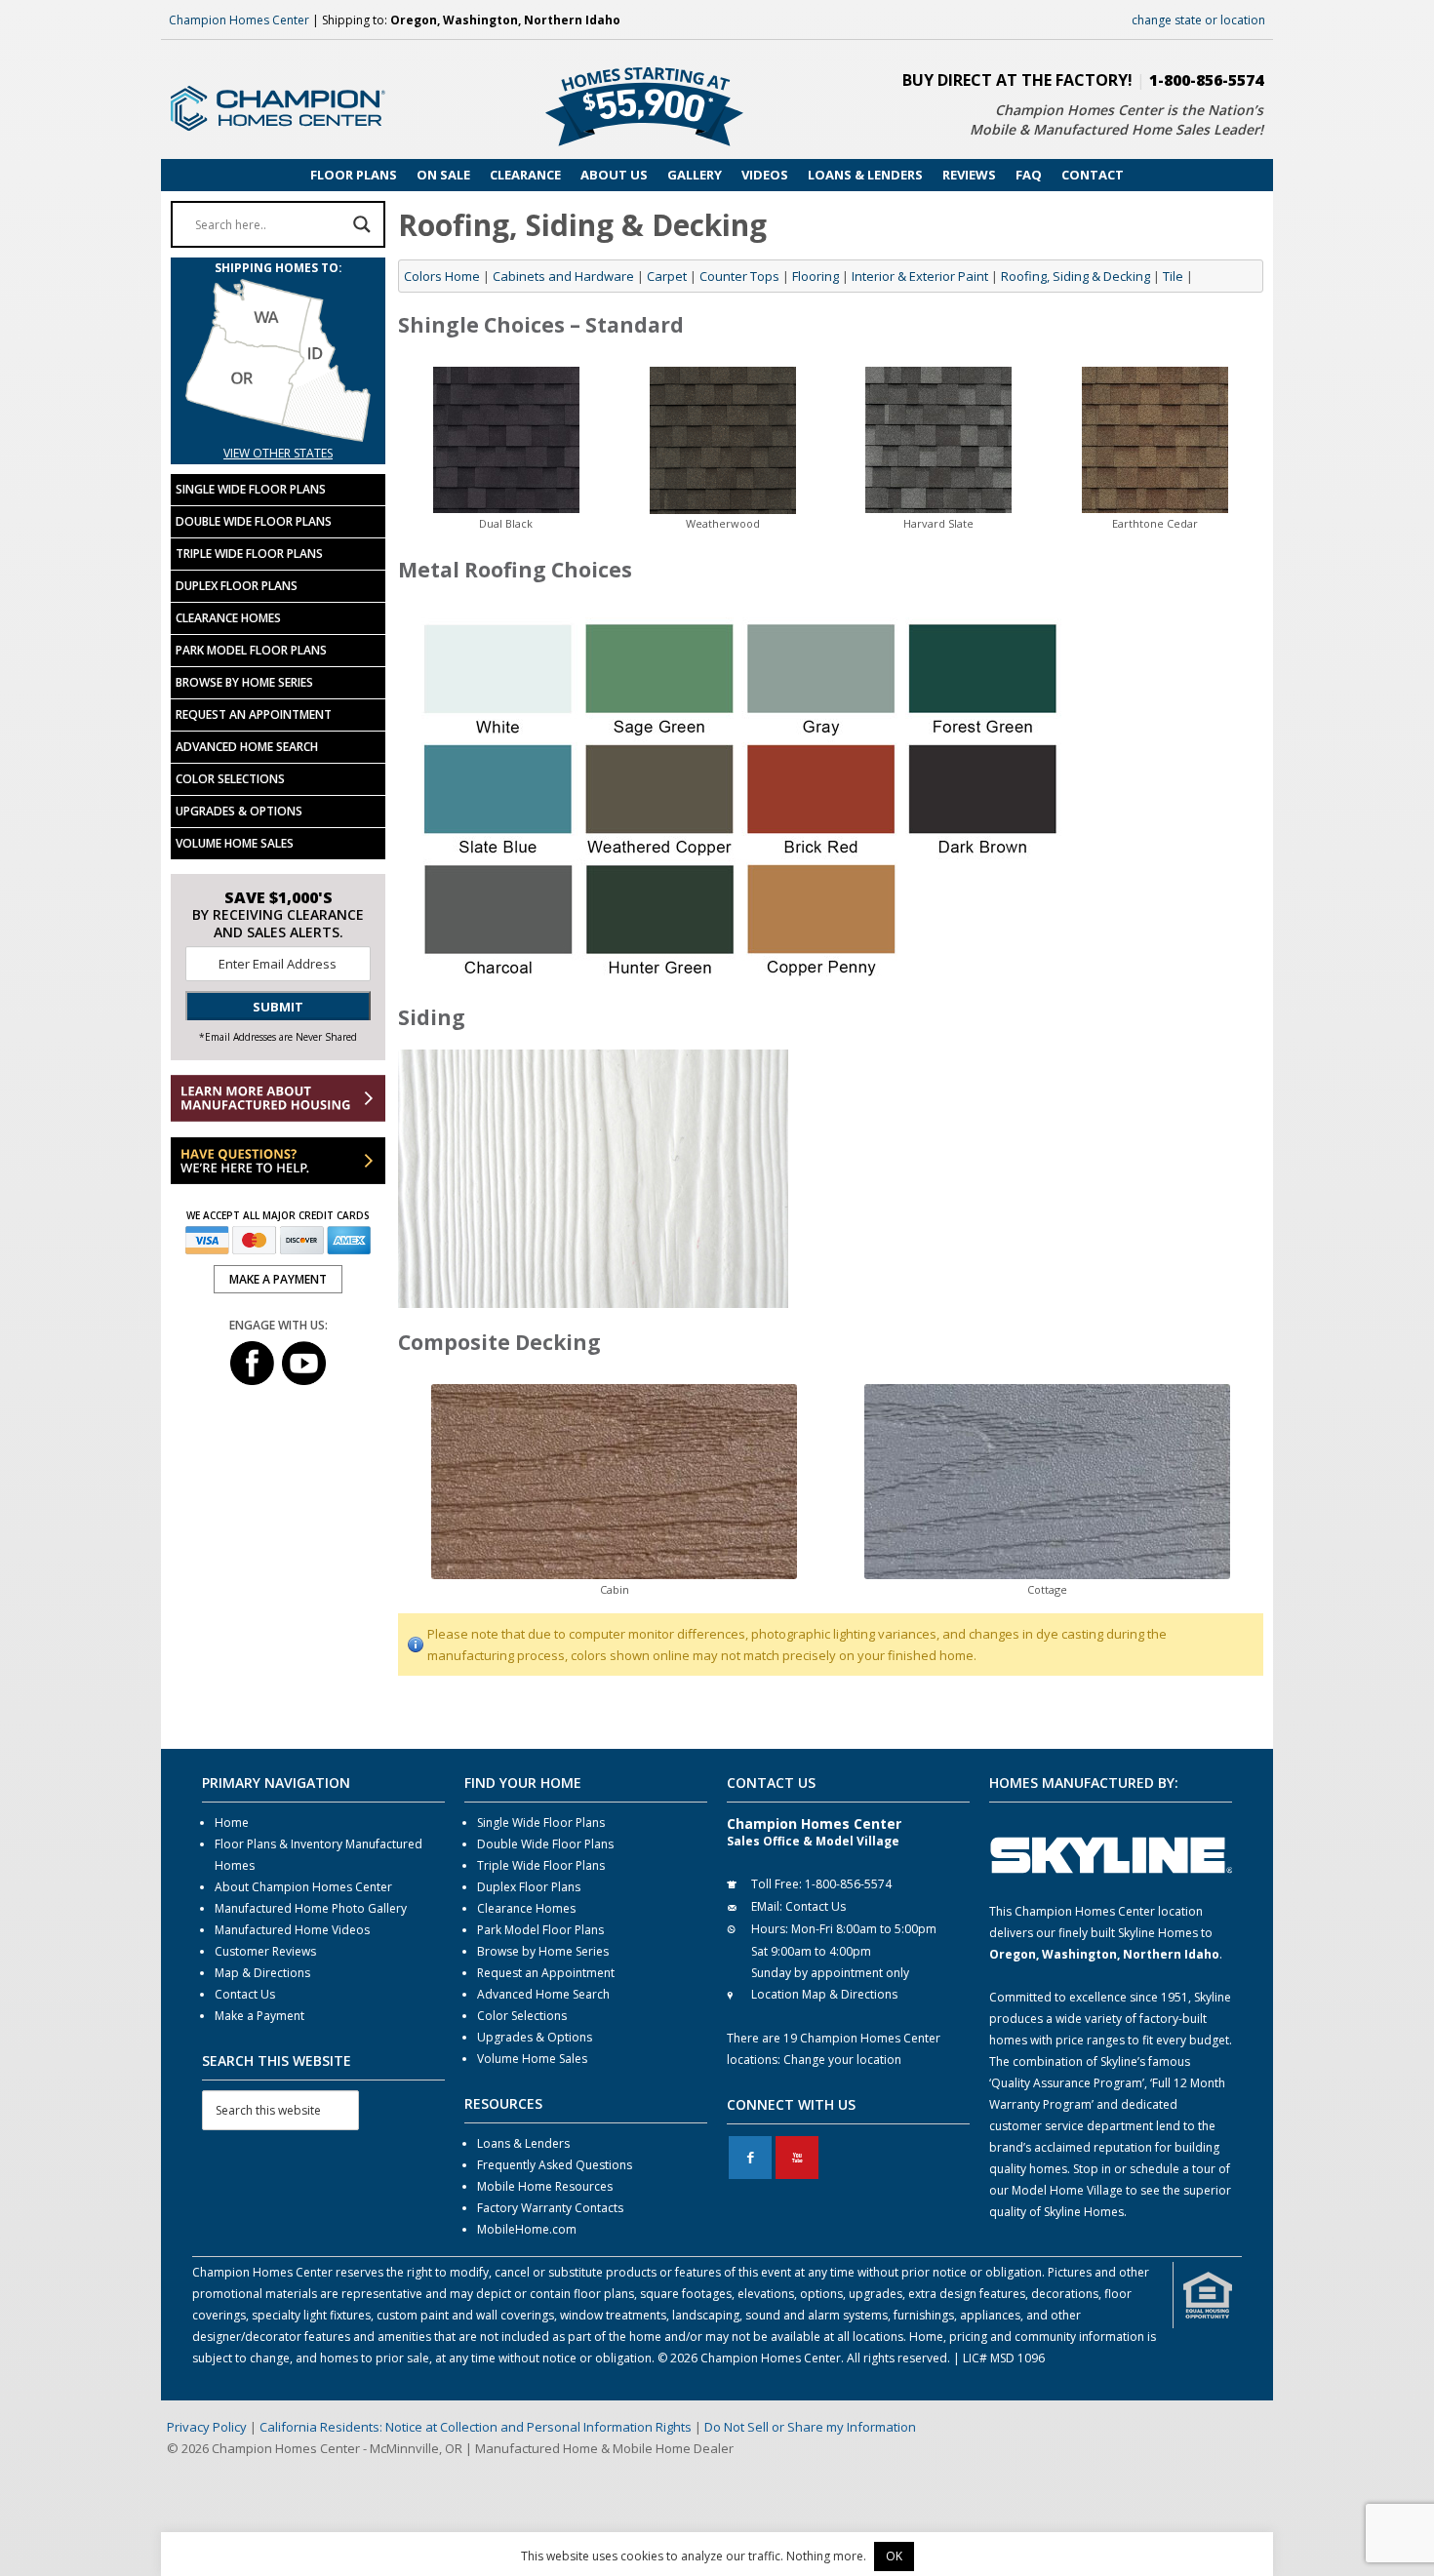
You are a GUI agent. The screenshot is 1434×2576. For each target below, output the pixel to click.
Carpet (667, 276)
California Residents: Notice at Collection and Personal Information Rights (476, 2427)
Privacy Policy (207, 2427)
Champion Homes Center (239, 20)
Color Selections (230, 779)
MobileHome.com (527, 2229)
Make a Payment (259, 2016)
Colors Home (442, 276)
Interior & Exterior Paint (920, 276)
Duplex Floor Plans (237, 586)
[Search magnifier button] (362, 224)
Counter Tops (739, 276)
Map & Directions (262, 1973)
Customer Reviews (265, 1951)
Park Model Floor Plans (251, 650)
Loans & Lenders (523, 2143)
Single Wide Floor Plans (251, 489)
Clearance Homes (228, 618)
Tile (1173, 276)
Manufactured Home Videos (292, 1930)
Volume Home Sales (235, 843)
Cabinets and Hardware (563, 276)
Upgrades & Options (239, 811)
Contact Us (245, 1994)
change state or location (1198, 20)
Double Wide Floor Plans (254, 521)
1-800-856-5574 (1206, 80)
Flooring (816, 276)
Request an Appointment (254, 714)
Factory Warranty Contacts (550, 2208)
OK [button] (894, 2556)
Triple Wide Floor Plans (249, 554)
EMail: (767, 1906)
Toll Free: (777, 1884)
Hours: (770, 1929)
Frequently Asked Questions (555, 2165)
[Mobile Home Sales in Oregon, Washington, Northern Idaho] (278, 432)
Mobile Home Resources (545, 2186)
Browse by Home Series (244, 682)
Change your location (842, 2060)
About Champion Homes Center (303, 1887)
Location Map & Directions (824, 1994)
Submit (278, 1007)
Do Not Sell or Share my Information (810, 2427)
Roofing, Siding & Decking (1075, 276)
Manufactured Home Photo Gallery (311, 1908)
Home (232, 1823)
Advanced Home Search (247, 747)
